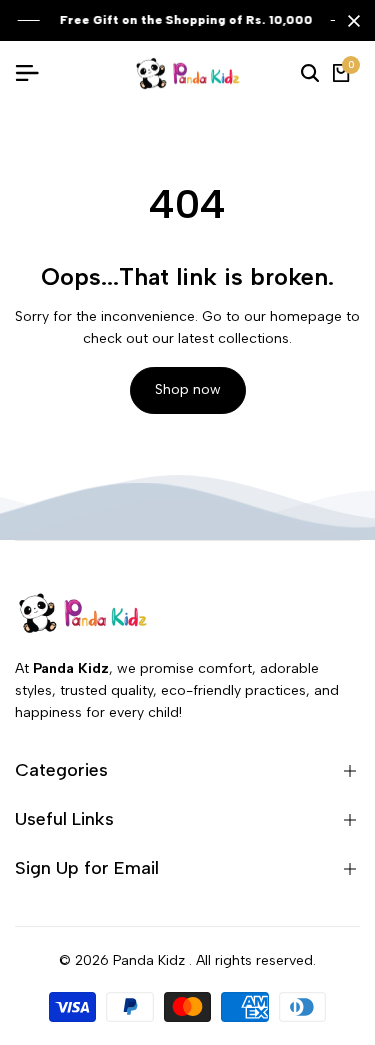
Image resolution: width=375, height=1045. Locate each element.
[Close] (350, 21)
